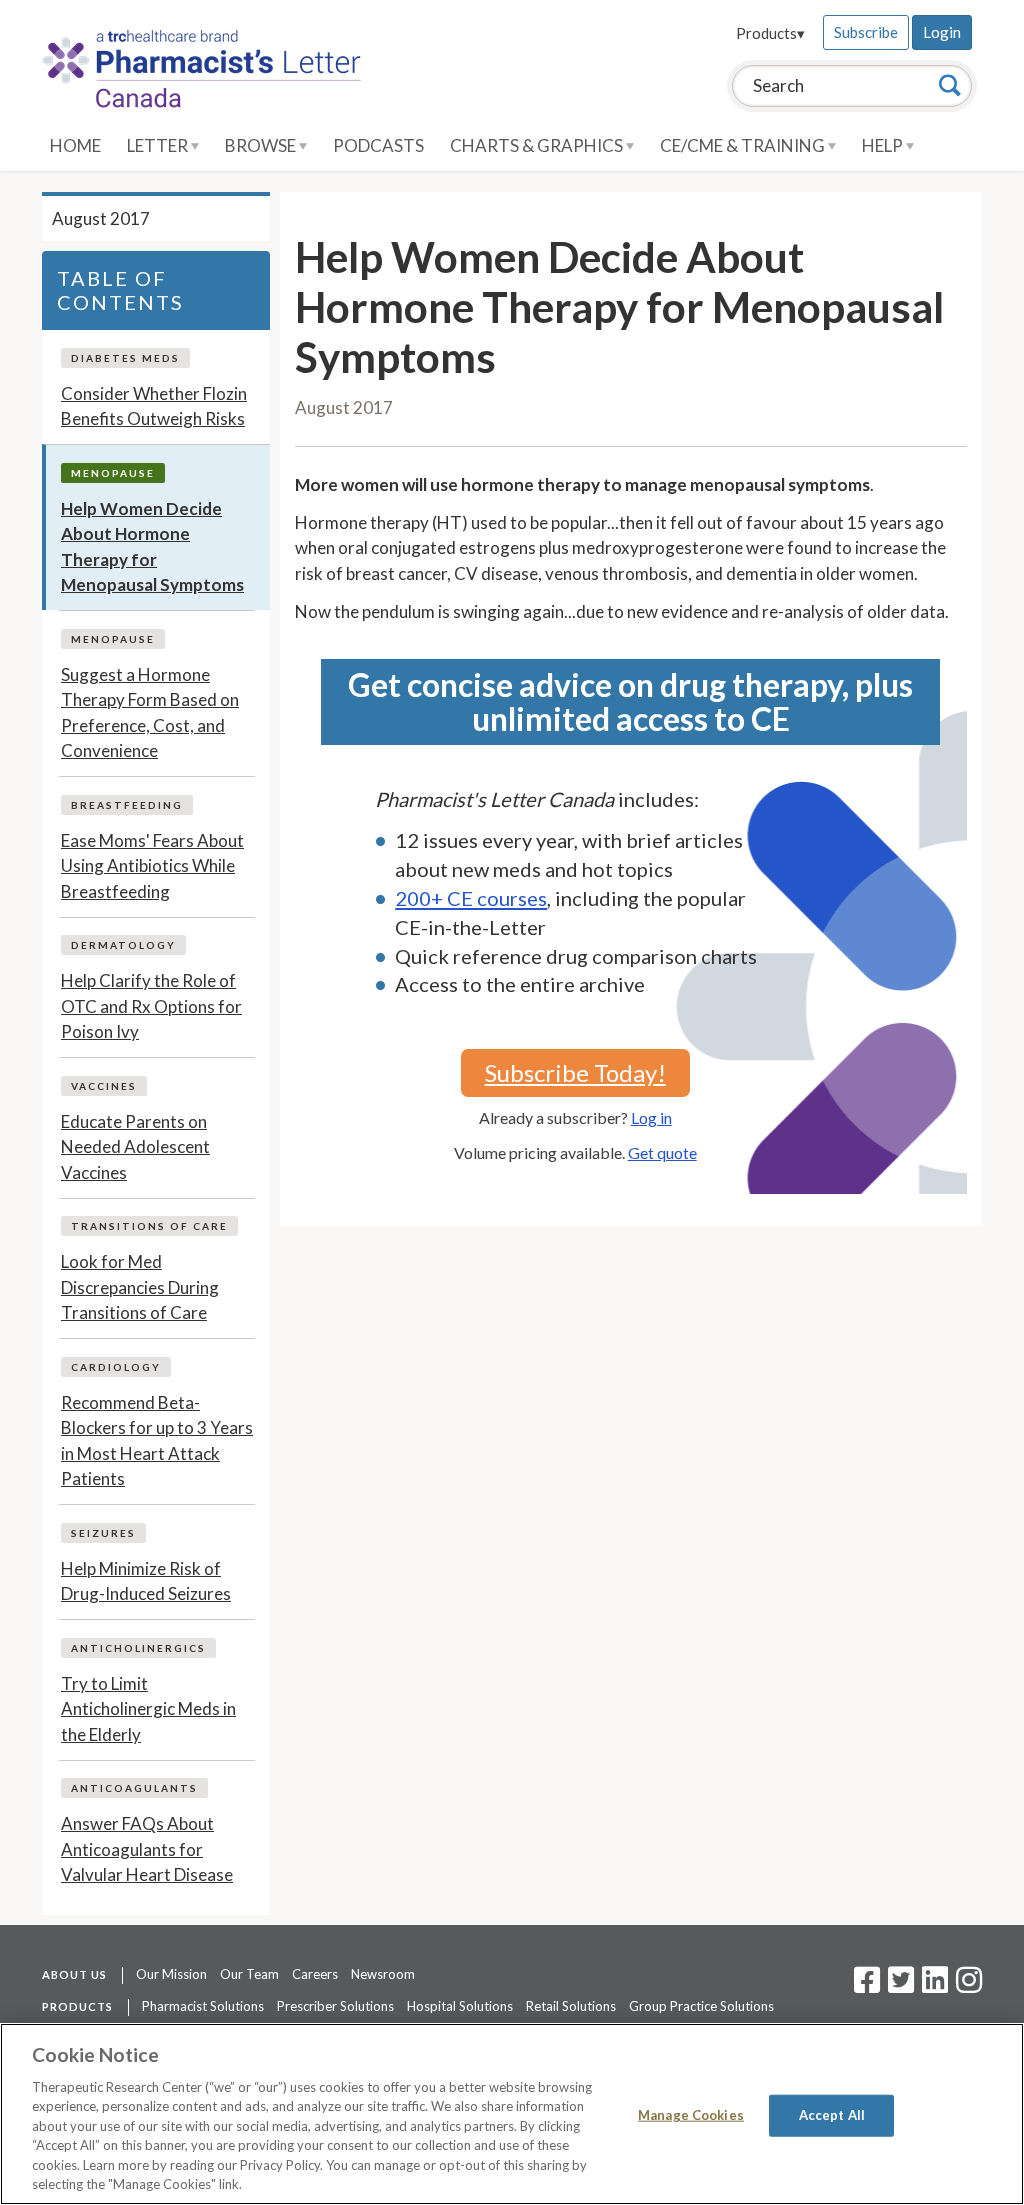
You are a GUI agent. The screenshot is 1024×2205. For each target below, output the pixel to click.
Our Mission (171, 1974)
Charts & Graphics (538, 145)
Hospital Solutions (460, 2006)
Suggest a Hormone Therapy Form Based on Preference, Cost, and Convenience (150, 713)
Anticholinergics (138, 1648)
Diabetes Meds (125, 358)
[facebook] (867, 1986)
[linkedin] (935, 1986)
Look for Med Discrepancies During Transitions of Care (140, 1287)
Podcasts (378, 145)
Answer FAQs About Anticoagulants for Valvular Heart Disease (147, 1849)
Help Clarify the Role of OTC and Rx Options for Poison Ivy (151, 1006)
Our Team (249, 1974)
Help (884, 145)
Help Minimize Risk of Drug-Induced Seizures (146, 1581)
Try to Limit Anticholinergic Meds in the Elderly (148, 1709)
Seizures (103, 1533)
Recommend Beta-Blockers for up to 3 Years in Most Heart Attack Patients (157, 1441)
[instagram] (969, 1986)
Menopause (113, 473)
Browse (262, 145)
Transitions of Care (149, 1226)
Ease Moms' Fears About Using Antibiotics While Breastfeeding (152, 866)
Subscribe (866, 32)
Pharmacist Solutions (203, 2006)
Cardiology (116, 1367)
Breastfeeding (127, 805)
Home (75, 145)
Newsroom (383, 1974)
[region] (512, 2114)
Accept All (832, 2115)
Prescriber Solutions (335, 2006)
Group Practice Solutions (701, 2006)
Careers (315, 1974)
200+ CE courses (471, 898)
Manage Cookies (691, 2115)
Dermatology (123, 945)
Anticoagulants (134, 1788)
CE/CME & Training (744, 145)
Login (942, 32)
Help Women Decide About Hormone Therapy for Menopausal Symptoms (152, 547)
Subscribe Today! (575, 1072)
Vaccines (104, 1086)
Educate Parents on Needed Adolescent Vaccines (135, 1147)
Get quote (662, 1152)
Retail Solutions (571, 2006)
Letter (159, 145)
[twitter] (898, 1986)
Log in (651, 1117)
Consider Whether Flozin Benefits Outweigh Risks (154, 406)
